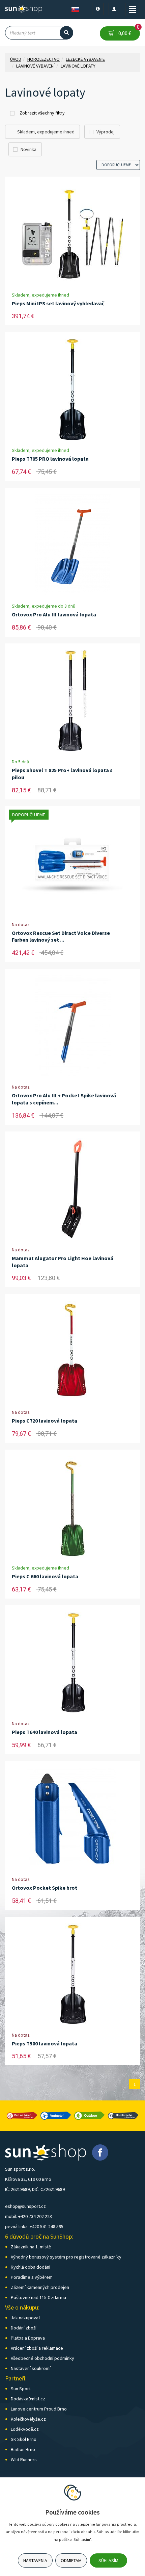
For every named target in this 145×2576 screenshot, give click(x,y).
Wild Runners (24, 2459)
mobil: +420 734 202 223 (28, 2216)
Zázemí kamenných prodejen (40, 2287)
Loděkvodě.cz (25, 2429)
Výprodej (106, 132)
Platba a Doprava (28, 2338)
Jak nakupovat (25, 2318)
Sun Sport (21, 2389)
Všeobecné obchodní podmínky (42, 2358)
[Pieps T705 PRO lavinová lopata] (72, 389)
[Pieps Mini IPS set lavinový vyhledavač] (72, 234)
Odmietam (71, 2560)
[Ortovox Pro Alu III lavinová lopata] (73, 545)
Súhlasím (108, 2560)
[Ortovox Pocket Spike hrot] (72, 1818)
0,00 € (128, 31)
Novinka (28, 149)
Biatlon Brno (23, 2449)
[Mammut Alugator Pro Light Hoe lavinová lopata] (72, 1189)
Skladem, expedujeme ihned (46, 132)
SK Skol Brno (24, 2439)
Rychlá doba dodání (31, 2267)
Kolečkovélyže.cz (28, 2419)
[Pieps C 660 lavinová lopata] (72, 1507)
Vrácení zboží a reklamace (37, 2348)
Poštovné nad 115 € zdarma (38, 2297)
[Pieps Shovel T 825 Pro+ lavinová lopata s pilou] (72, 701)
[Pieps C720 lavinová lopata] (72, 1351)
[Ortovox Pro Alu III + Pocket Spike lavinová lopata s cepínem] (72, 1026)
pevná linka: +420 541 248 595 (34, 2226)
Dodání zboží (24, 2328)
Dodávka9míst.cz (28, 2399)
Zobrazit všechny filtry (42, 113)
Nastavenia (35, 2560)
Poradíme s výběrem (32, 2277)
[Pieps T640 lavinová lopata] (72, 1663)
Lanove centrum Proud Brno (39, 2409)
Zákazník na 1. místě (31, 2247)
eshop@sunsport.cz (25, 2206)
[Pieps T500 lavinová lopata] (72, 1974)
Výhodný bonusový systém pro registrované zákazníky (66, 2257)
